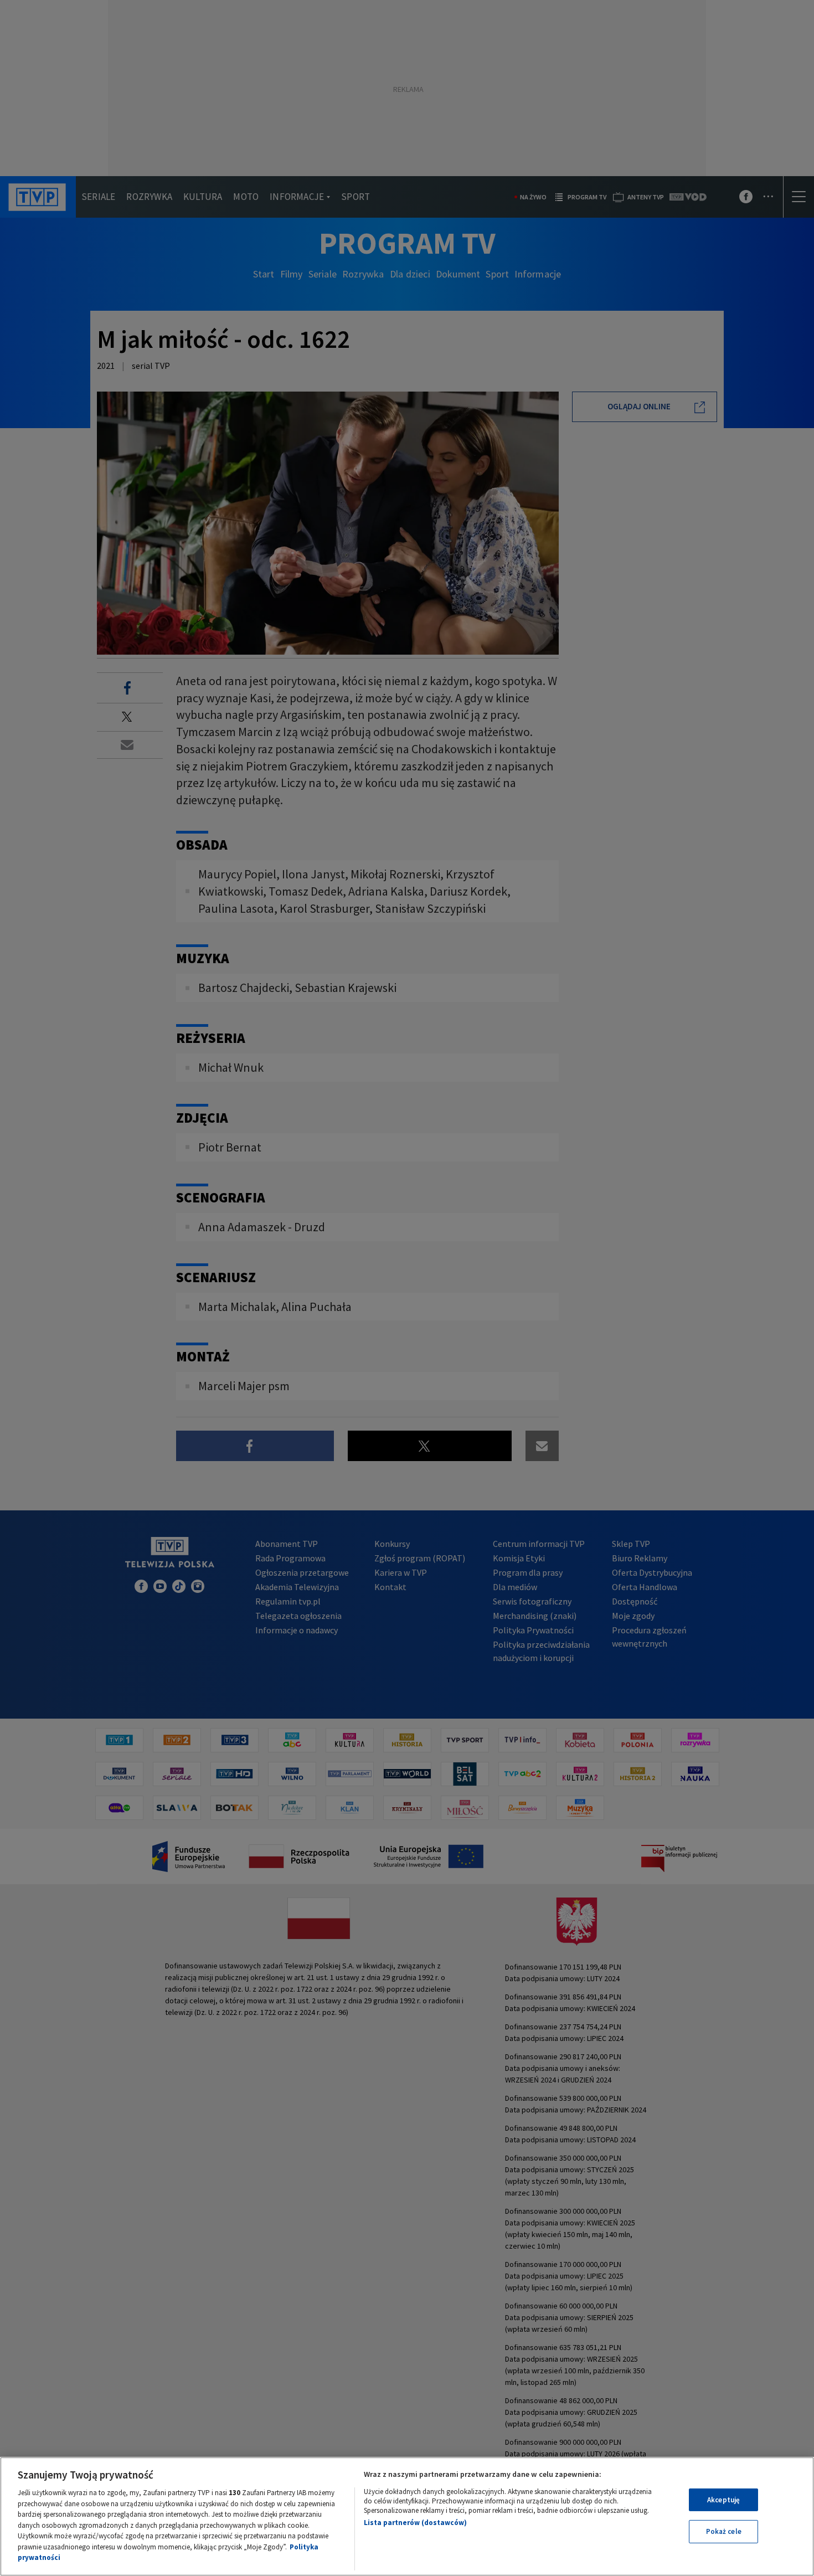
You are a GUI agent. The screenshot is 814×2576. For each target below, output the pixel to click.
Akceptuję (723, 2500)
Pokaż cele (724, 2531)
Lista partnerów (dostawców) (415, 2523)
